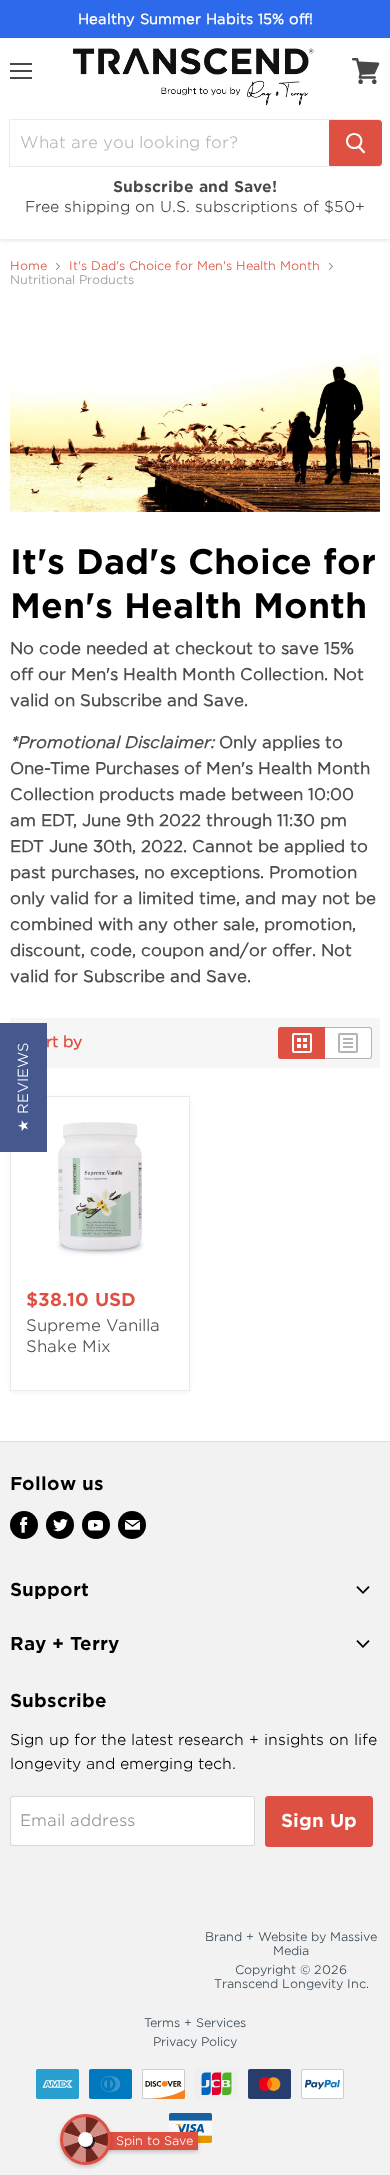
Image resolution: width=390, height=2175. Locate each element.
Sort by (54, 1042)
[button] (23, 1087)
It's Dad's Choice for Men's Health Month (194, 266)
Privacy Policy (195, 2041)
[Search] (355, 143)
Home (28, 266)
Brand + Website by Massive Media (291, 1943)
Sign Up (319, 1820)
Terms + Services (195, 2022)
